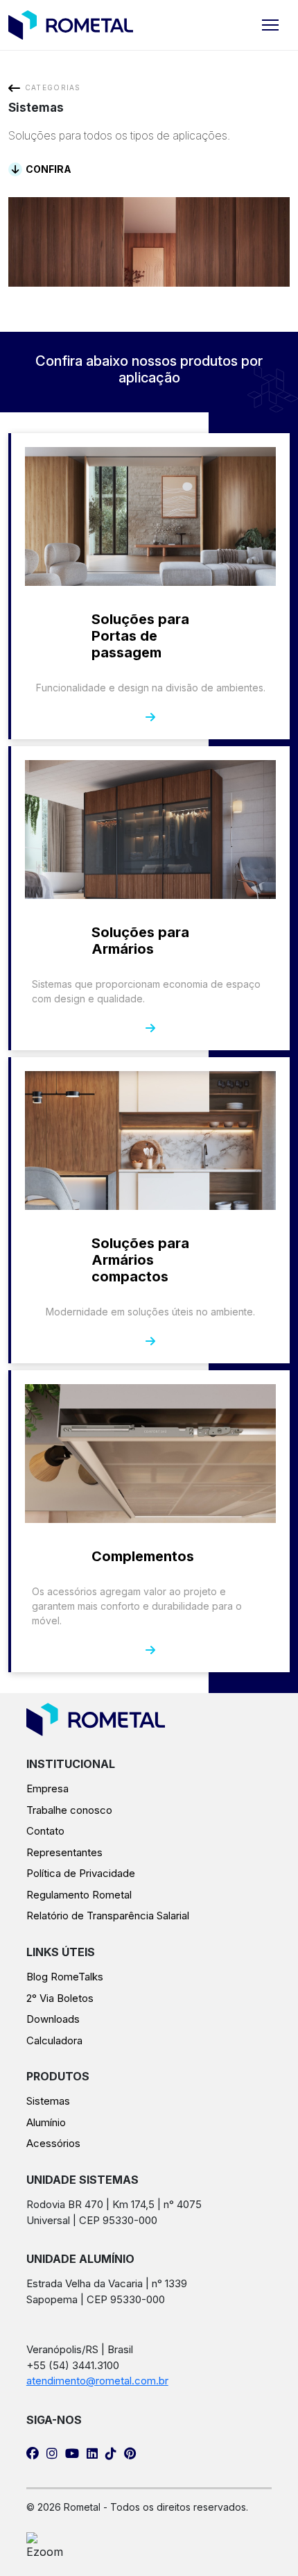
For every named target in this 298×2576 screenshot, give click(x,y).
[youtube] (72, 2450)
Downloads (53, 2019)
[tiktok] (111, 2450)
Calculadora (54, 2040)
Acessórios (53, 2143)
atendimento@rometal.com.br (97, 2381)
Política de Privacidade (81, 1873)
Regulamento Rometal (79, 1895)
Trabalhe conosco (69, 1810)
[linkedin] (92, 2450)
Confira (49, 169)
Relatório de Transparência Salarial (108, 1916)
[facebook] (33, 2450)
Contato (45, 1831)
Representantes (64, 1852)
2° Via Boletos (60, 1998)
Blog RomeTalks (65, 1977)
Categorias (53, 87)
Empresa (47, 1788)
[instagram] (52, 2450)
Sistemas (48, 2101)
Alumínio (46, 2122)
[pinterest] (130, 2450)
